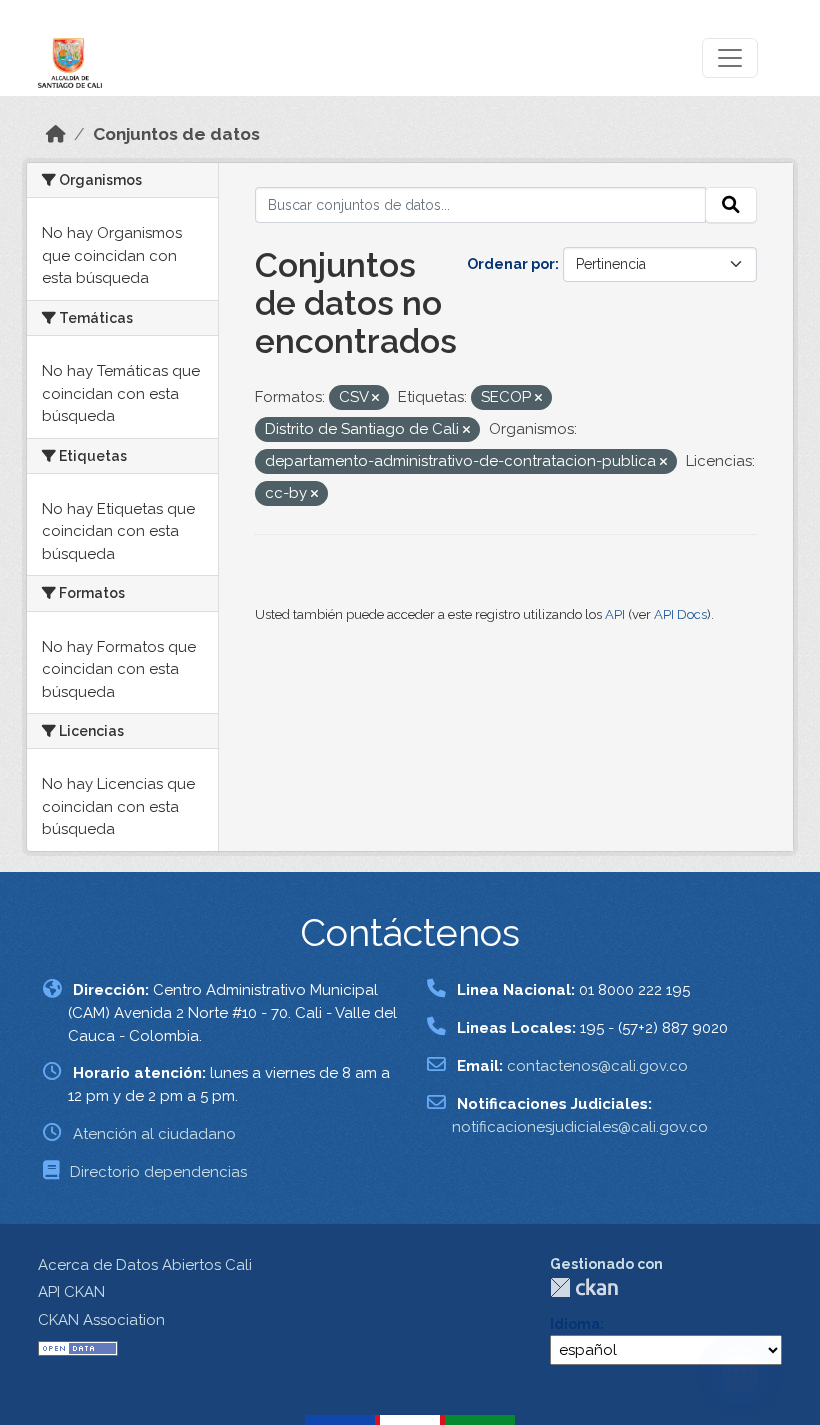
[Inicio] (56, 134)
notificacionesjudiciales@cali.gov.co (580, 1127)
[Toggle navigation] (730, 58)
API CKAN (71, 1292)
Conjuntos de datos (176, 134)
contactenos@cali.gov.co (597, 1066)
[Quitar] (375, 398)
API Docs (680, 614)
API (615, 614)
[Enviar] (731, 205)
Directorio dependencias (158, 1172)
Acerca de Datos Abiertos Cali (145, 1265)
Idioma (575, 1324)
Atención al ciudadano (154, 1134)
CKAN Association (101, 1320)
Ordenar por (511, 264)
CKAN (584, 1287)
